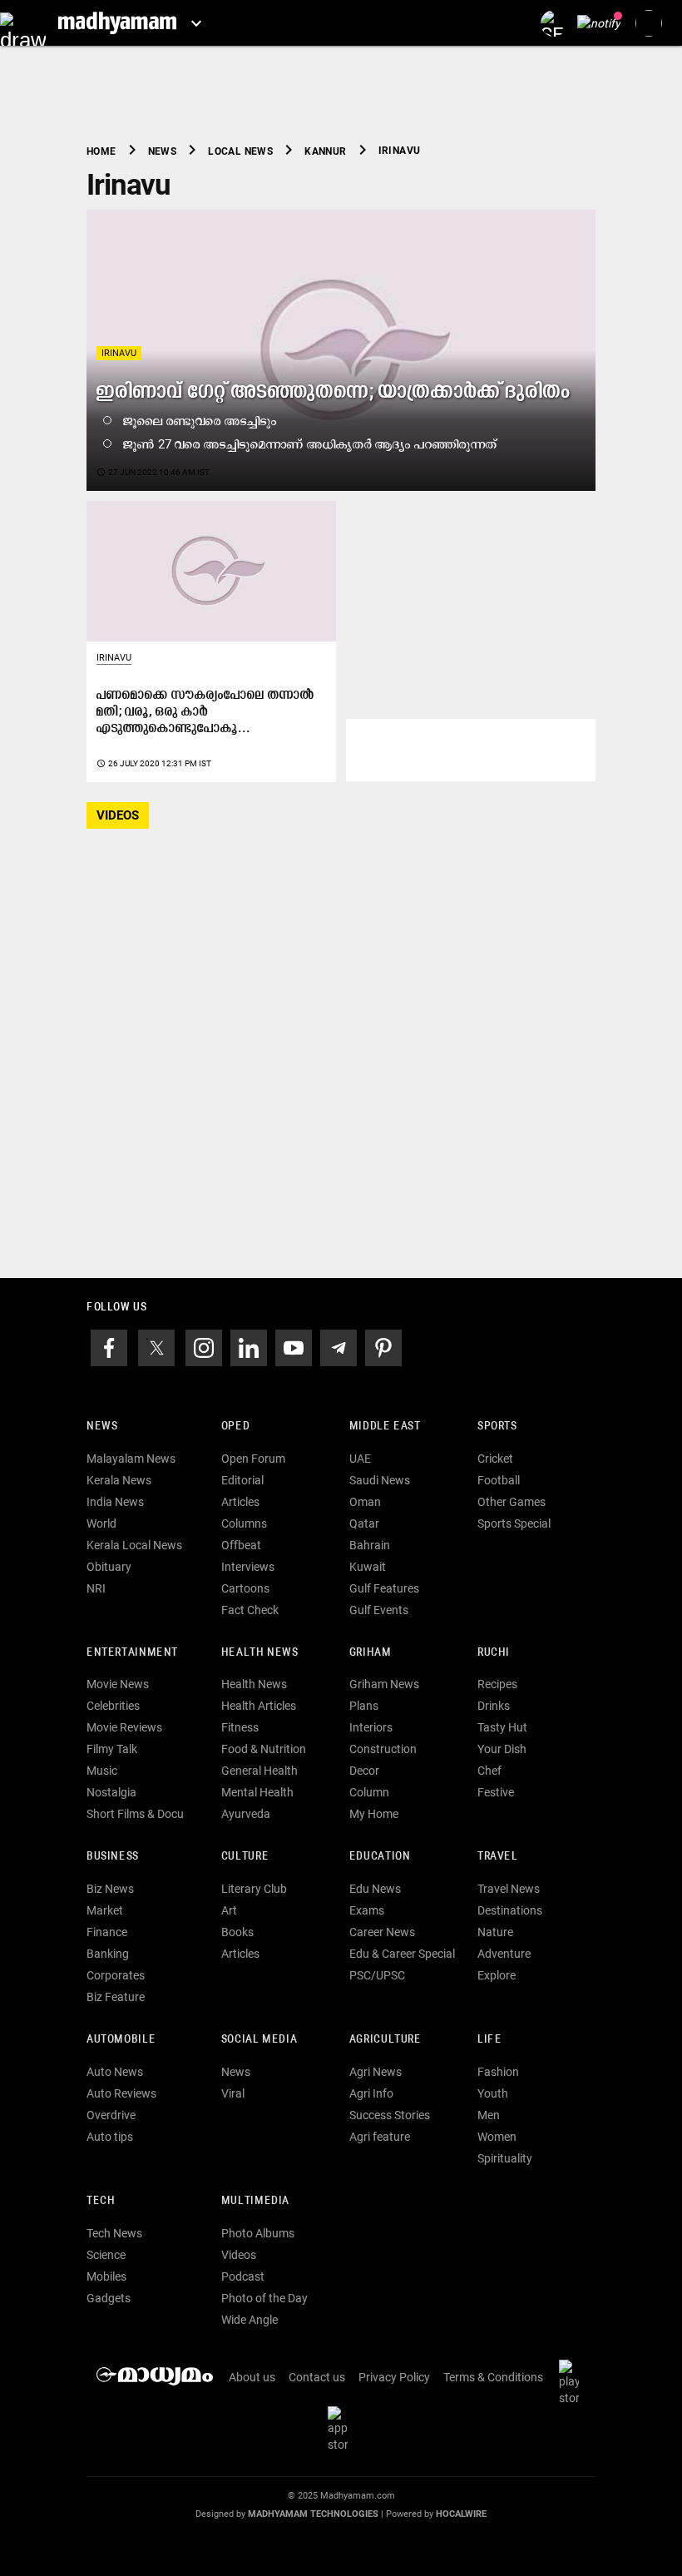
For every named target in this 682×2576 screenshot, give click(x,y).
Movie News (118, 1684)
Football (499, 1480)
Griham (371, 1653)
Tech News (114, 2233)
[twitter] (156, 1346)
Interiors (371, 1727)
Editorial (242, 1480)
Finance (107, 1932)
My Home (374, 1814)
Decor (364, 1771)
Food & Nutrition (264, 1749)
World (101, 1523)
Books (237, 1932)
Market (105, 1910)
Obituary (109, 1567)
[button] (23, 23)
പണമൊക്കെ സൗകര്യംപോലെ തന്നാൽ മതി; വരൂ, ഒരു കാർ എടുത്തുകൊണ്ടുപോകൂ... (205, 712)
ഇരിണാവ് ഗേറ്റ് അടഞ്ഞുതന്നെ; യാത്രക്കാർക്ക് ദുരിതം (334, 392)
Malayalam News (131, 1459)
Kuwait (368, 1567)
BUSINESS (113, 1857)
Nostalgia (111, 1792)
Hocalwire (461, 2514)
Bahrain (370, 1545)
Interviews (248, 1567)
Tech (101, 2201)
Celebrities (113, 1706)
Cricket (495, 1459)
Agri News (376, 2072)
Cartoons (245, 1588)
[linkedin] (249, 1346)
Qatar (364, 1523)
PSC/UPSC (377, 1975)
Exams (367, 1910)
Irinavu (119, 353)
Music (102, 1771)
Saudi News (380, 1480)
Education (380, 1857)
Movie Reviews (124, 1727)
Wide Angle (250, 2320)
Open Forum (253, 1459)
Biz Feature (116, 1997)
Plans (364, 1706)
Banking (108, 1954)
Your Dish (502, 1749)
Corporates (116, 1975)
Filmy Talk (112, 1749)
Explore (497, 1975)
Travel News (509, 1889)
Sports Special (514, 1523)
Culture (245, 1857)
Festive (496, 1792)
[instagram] (204, 1346)
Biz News (110, 1889)
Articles (240, 1502)
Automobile (121, 2040)
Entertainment (132, 1653)
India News (115, 1502)
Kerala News (119, 1480)
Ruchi (494, 1653)
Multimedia (255, 2201)
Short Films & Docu (135, 1814)
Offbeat (241, 1545)
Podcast (243, 2276)
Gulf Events (379, 1610)
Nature (495, 1932)
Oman (365, 1502)
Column (369, 1792)
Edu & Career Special (402, 1954)
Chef (489, 1771)
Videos (239, 2255)
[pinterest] (383, 1346)
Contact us (317, 2377)
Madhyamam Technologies (313, 2514)
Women (497, 2137)
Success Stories (390, 2115)
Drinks (494, 1706)
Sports (497, 1427)
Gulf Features (384, 1588)
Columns (244, 1523)
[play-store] (572, 2381)
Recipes (497, 1684)
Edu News (375, 1889)
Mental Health (257, 1792)
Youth (493, 2093)
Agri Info (371, 2093)
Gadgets (109, 2298)
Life (489, 2040)
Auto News (115, 2072)
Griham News (384, 1684)
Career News (382, 1932)
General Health (259, 1771)
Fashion (498, 2072)
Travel (498, 1857)
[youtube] (294, 1346)
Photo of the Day (264, 2298)
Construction (383, 1749)
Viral (233, 2093)
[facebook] (109, 1346)
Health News (260, 1653)
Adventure (504, 1954)
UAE (360, 1459)
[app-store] (341, 2428)
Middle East (385, 1427)
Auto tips (110, 2137)
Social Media (259, 2040)
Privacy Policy (394, 2377)
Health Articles (259, 1706)
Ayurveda (246, 1814)
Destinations (510, 1910)
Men (489, 2115)
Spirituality (505, 2158)
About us (252, 2377)
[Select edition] (196, 23)
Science (106, 2255)
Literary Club (254, 1889)
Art (229, 1910)
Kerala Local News (134, 1545)
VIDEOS (118, 815)
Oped (235, 1427)
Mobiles (106, 2276)
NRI (96, 1588)
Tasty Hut (502, 1727)
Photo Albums (258, 2233)
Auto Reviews (121, 2093)
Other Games (511, 1502)
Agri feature (380, 2137)
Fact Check (250, 1610)
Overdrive (111, 2115)
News (102, 1427)
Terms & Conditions (493, 2377)
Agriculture (385, 2040)
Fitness (240, 1727)
